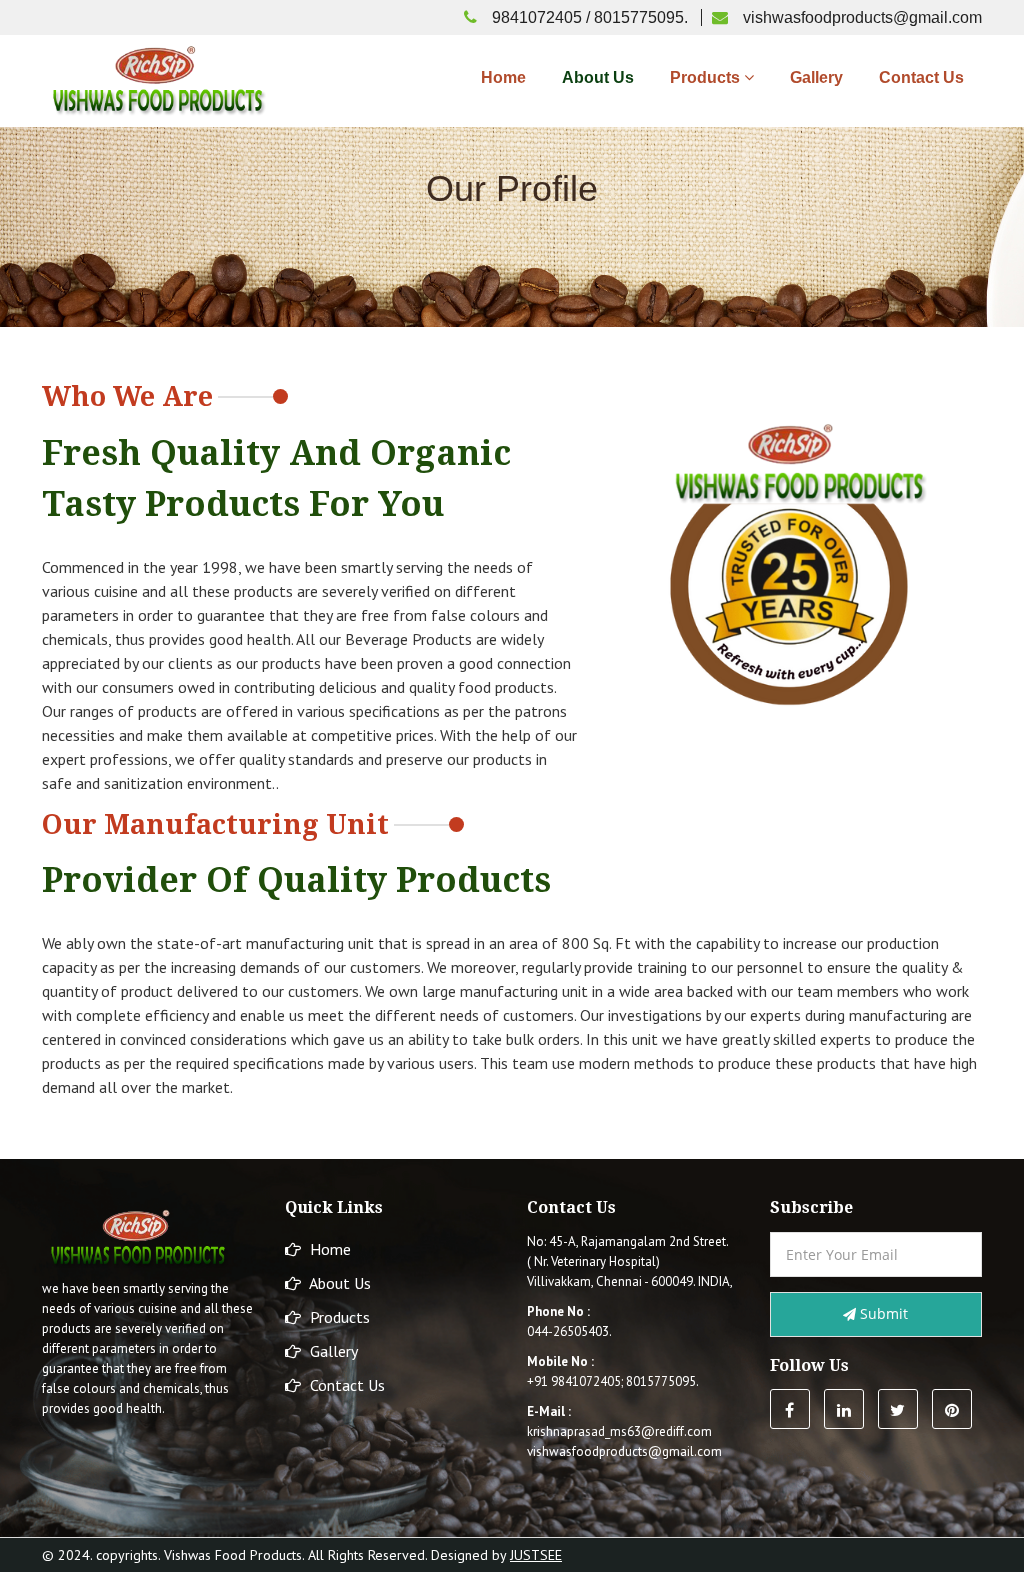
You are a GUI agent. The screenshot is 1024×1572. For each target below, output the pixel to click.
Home (503, 77)
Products (707, 77)
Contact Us (921, 77)
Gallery (816, 77)
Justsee (536, 1555)
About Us (598, 77)
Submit (882, 1313)
